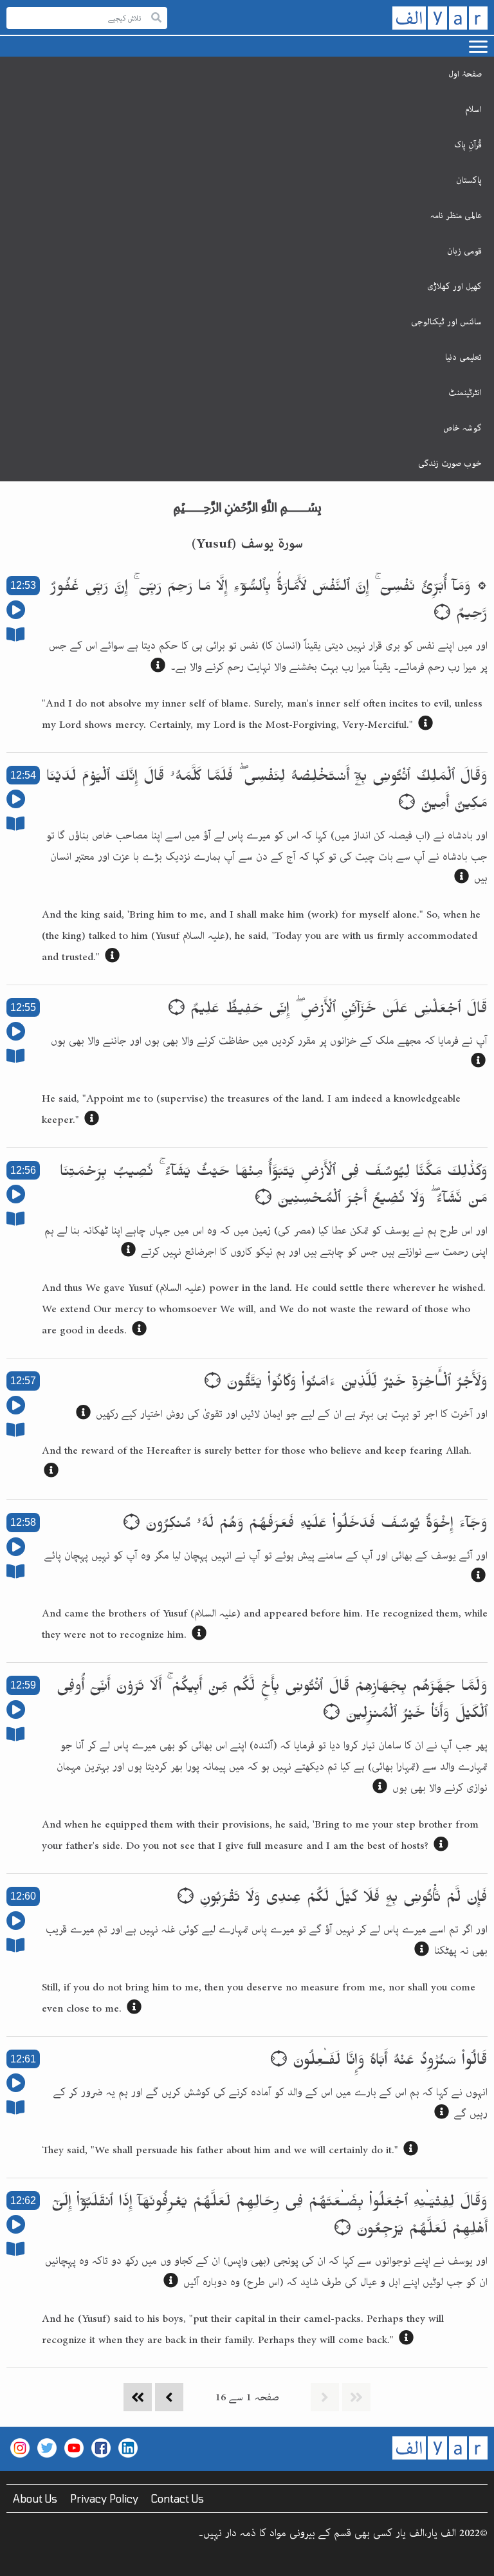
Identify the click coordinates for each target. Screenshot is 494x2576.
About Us (35, 2498)
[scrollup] (16, 2560)
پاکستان (469, 180)
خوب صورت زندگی (450, 463)
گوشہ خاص (462, 428)
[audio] (16, 614)
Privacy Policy (104, 2498)
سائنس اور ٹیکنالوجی (446, 322)
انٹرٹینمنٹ (465, 393)
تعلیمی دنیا (463, 357)
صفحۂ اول (465, 74)
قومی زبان (464, 251)
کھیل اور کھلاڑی (454, 286)
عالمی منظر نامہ (456, 216)
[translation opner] (158, 668)
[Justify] (156, 18)
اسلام (473, 109)
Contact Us (178, 2498)
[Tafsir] (15, 637)
